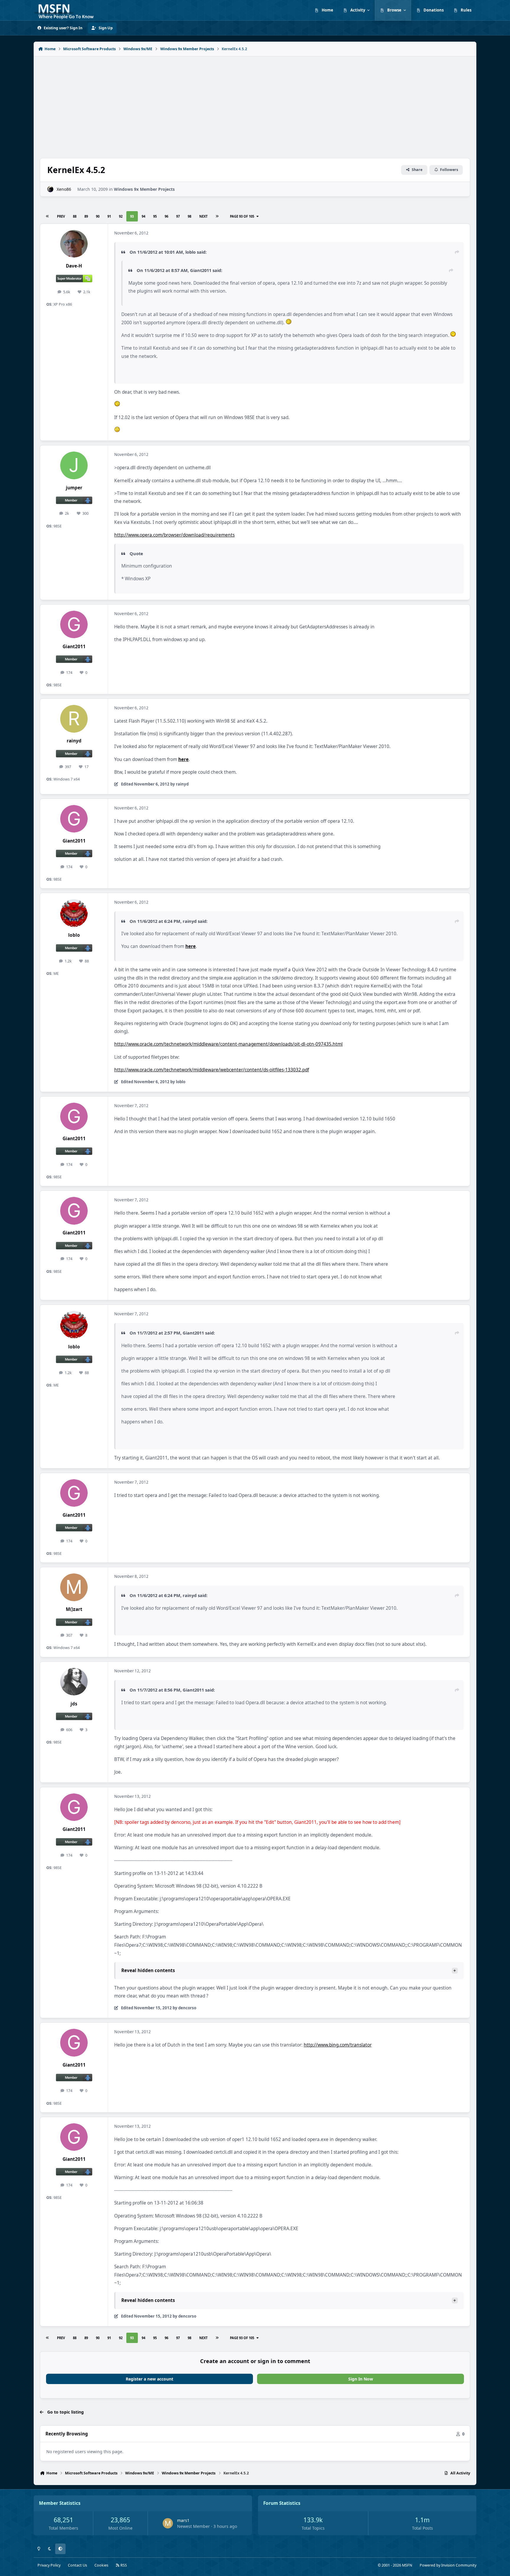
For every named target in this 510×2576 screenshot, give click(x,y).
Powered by (448, 2565)
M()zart (74, 1609)
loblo (74, 935)
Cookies (101, 2565)
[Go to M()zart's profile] (74, 1587)
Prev (61, 216)
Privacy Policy (49, 2565)
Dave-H (74, 266)
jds (74, 1704)
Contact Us (77, 2565)
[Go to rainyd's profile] (74, 719)
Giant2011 (74, 647)
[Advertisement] (255, 104)
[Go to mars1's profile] (168, 2523)
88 (75, 216)
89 (86, 216)
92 (121, 216)
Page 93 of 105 (242, 216)
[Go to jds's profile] (74, 1682)
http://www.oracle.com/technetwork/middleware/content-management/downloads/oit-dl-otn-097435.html (228, 1044)
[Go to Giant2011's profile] (74, 625)
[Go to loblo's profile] (74, 913)
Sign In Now (361, 2379)
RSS (123, 2565)
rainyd (74, 741)
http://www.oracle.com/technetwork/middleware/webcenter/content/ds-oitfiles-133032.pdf (212, 1070)
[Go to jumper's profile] (74, 465)
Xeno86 (64, 189)
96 (166, 216)
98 (189, 216)
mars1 (183, 2520)
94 (143, 216)
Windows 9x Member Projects (144, 189)
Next (203, 216)
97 (178, 216)
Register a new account (149, 2379)
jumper (74, 488)
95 (155, 216)
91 (109, 216)
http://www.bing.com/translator (338, 2045)
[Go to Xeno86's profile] (50, 189)
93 (132, 216)
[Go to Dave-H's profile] (74, 244)
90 (98, 216)
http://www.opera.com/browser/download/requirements (174, 535)
